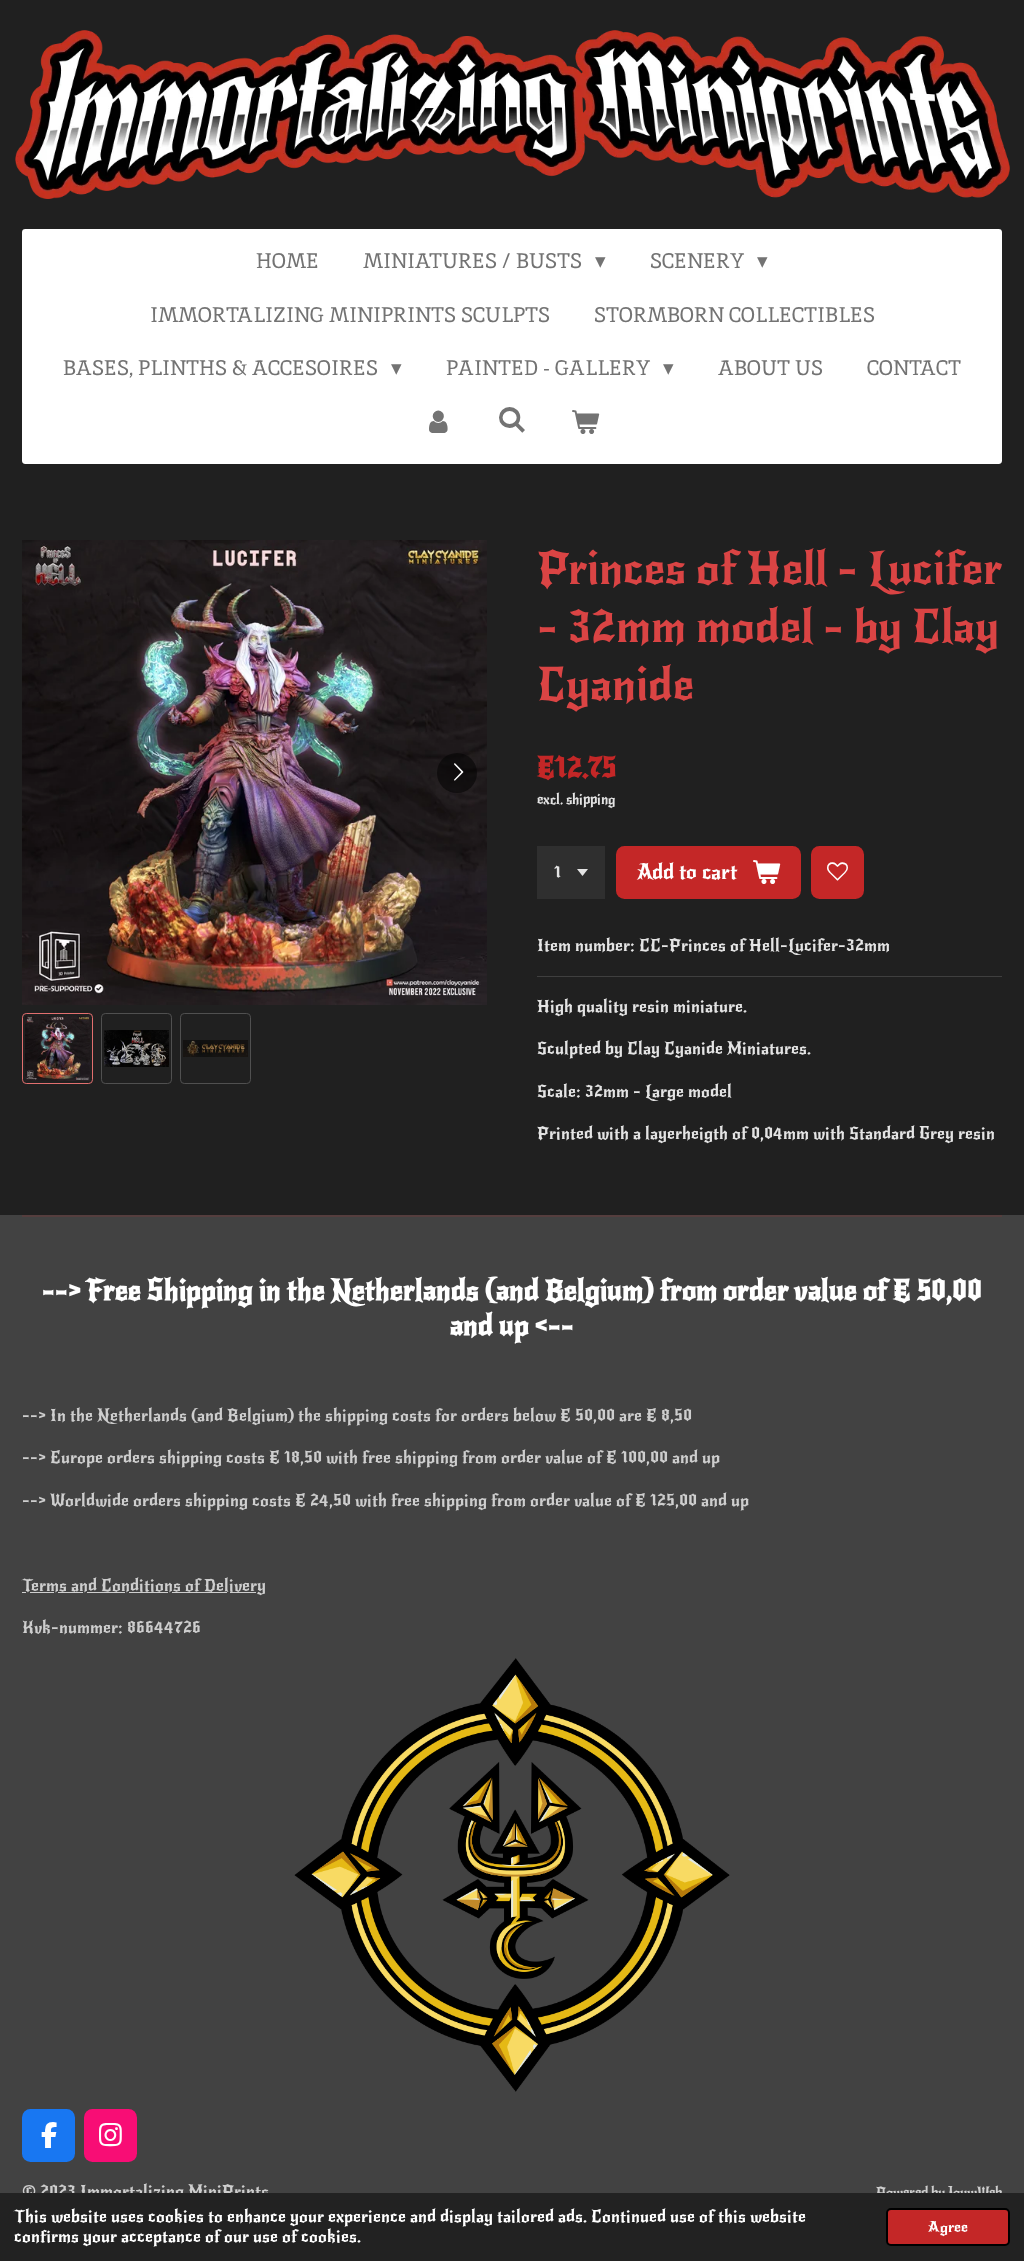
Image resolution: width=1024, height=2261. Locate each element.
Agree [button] (948, 2227)
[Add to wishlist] (837, 872)
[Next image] (457, 773)
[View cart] (585, 422)
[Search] (511, 419)
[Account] (438, 422)
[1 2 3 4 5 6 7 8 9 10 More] (571, 872)
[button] (57, 1048)
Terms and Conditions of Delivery (144, 1585)
